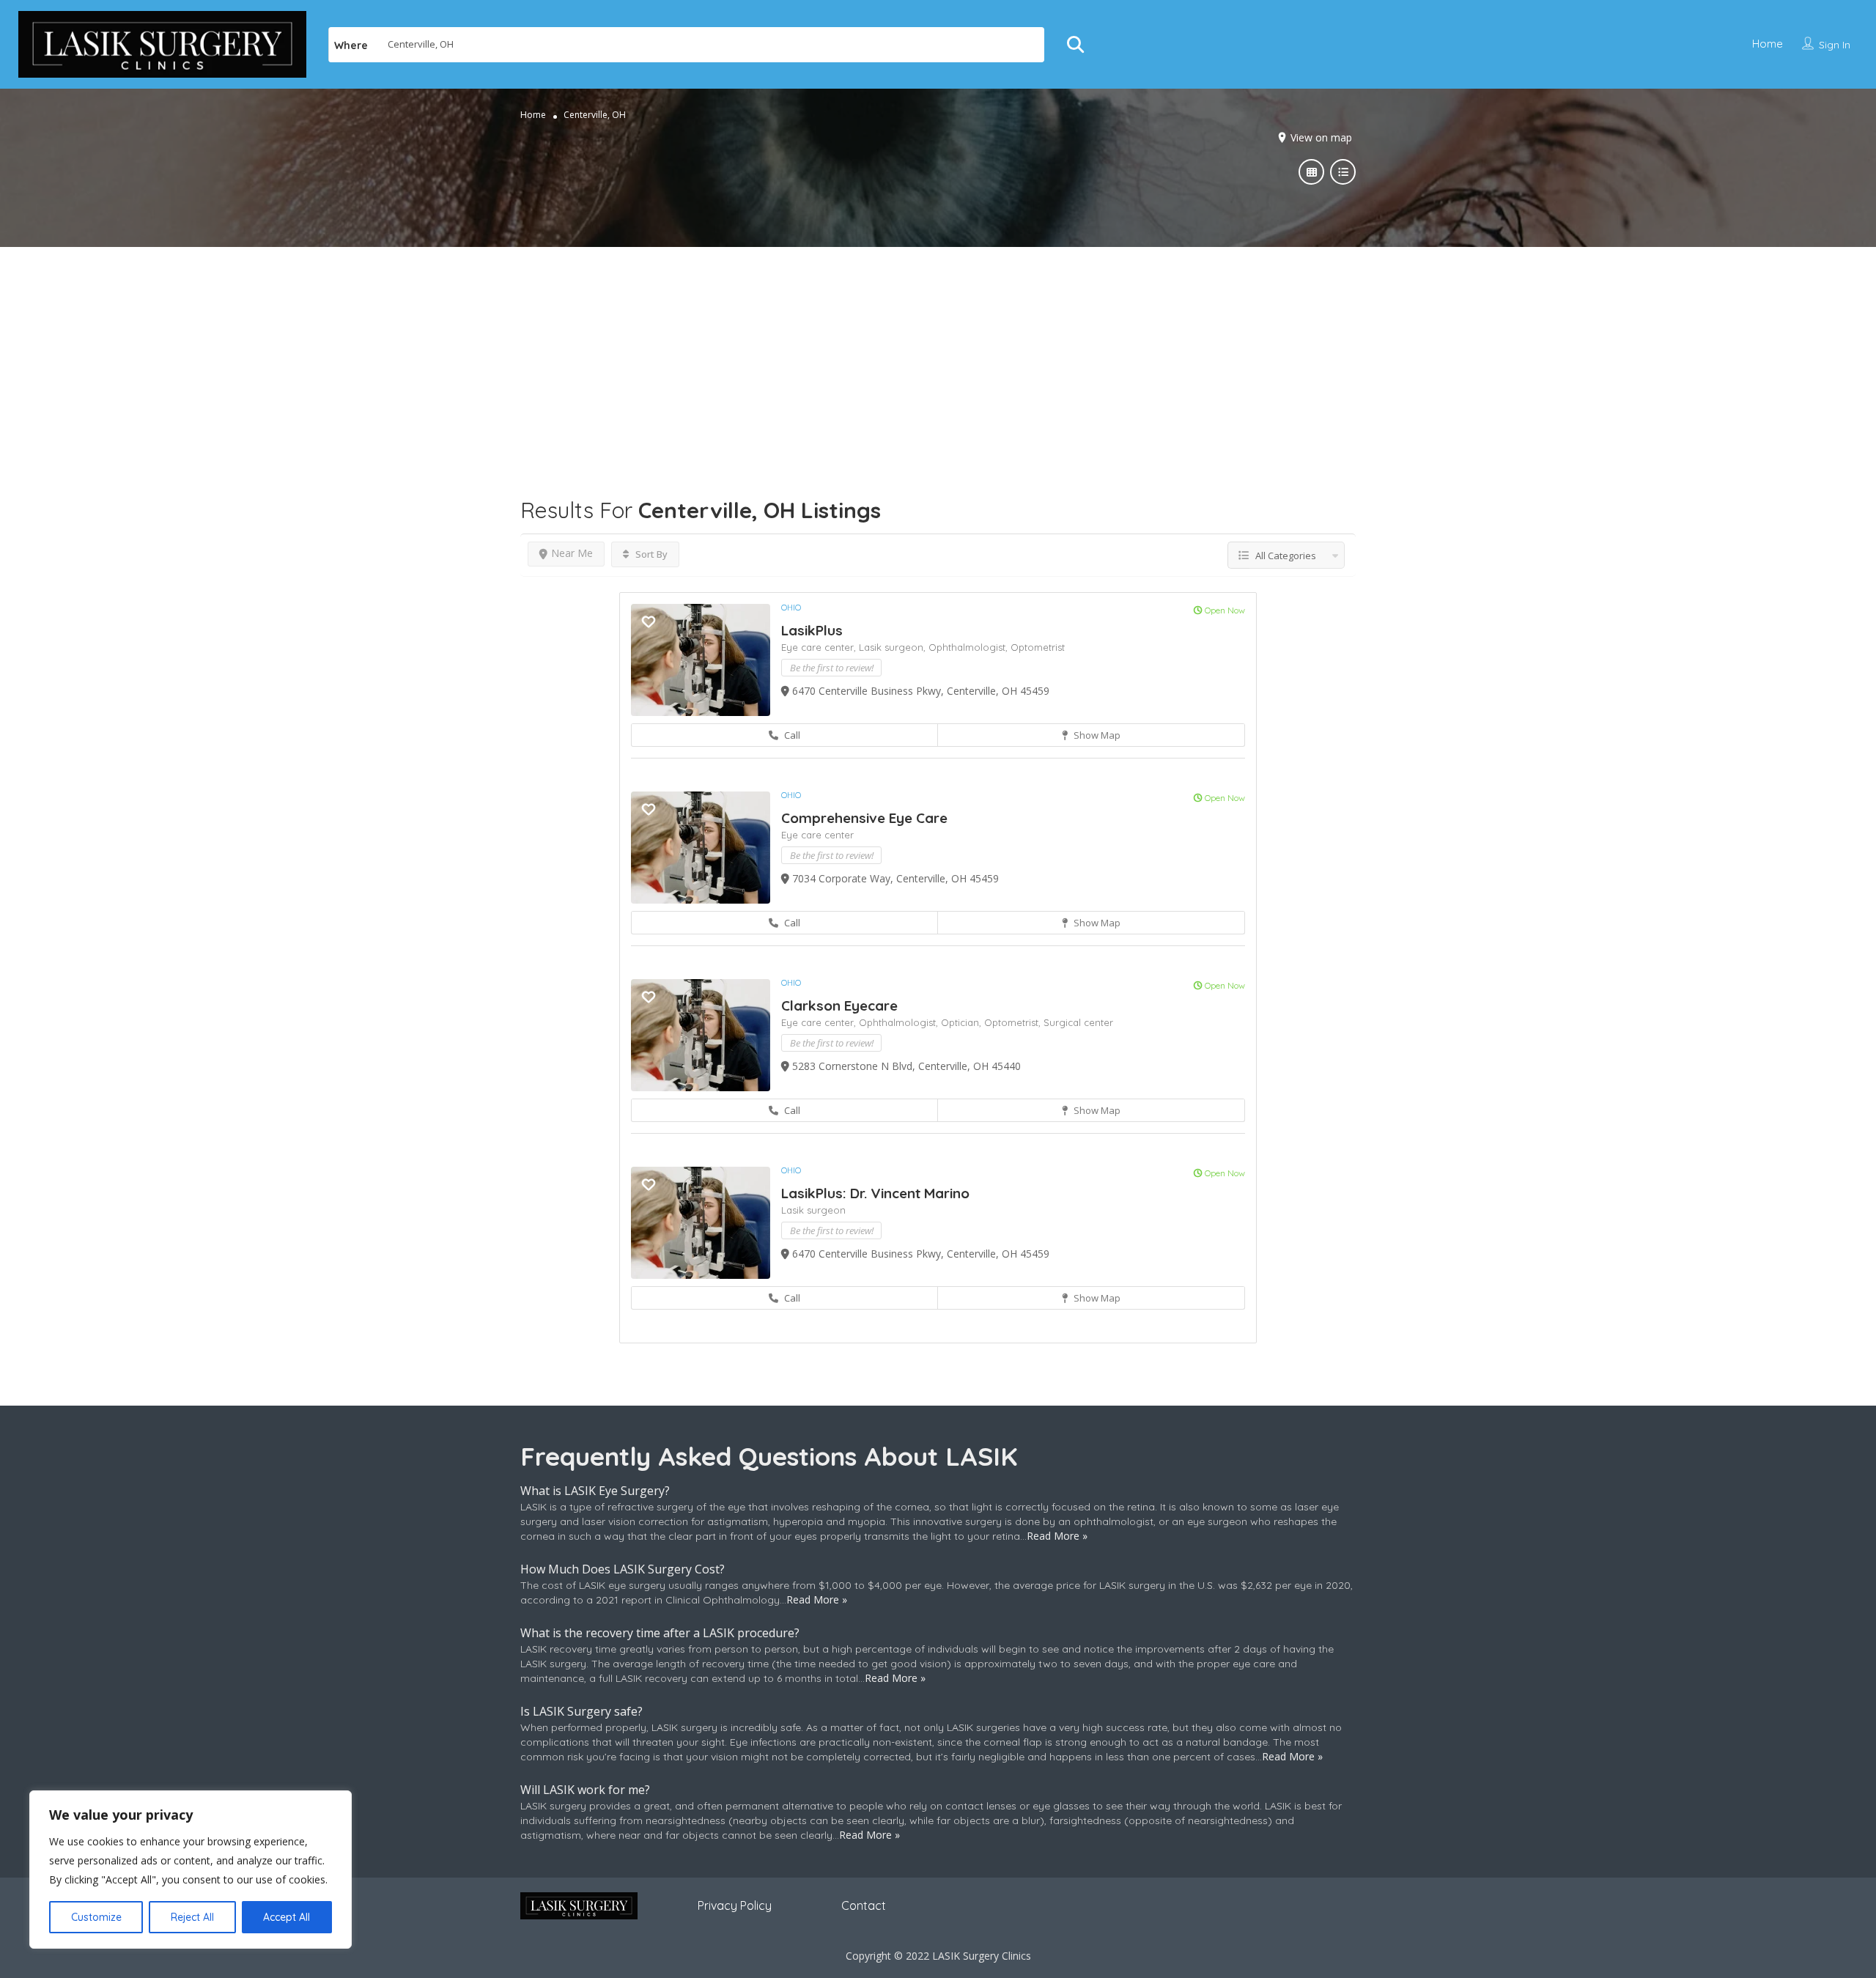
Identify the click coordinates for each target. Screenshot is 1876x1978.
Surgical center (1078, 1022)
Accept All (287, 1917)
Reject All (192, 1917)
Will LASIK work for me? (585, 1790)
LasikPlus (812, 630)
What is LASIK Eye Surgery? (595, 1491)
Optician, (963, 1022)
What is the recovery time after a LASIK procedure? (660, 1633)
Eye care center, (820, 647)
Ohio (791, 608)
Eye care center (817, 835)
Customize (96, 1917)
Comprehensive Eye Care (864, 818)
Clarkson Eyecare (839, 1005)
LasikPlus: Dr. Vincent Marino (875, 1193)
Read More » (1057, 1536)
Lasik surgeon (813, 1210)
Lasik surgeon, (894, 647)
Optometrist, (1014, 1022)
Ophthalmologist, (970, 647)
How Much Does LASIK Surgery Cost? (623, 1569)
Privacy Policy (735, 1905)
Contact (864, 1905)
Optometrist (1038, 647)
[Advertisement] (938, 350)
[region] (191, 1870)
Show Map (1096, 735)
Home (1768, 44)
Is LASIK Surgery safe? (581, 1711)
